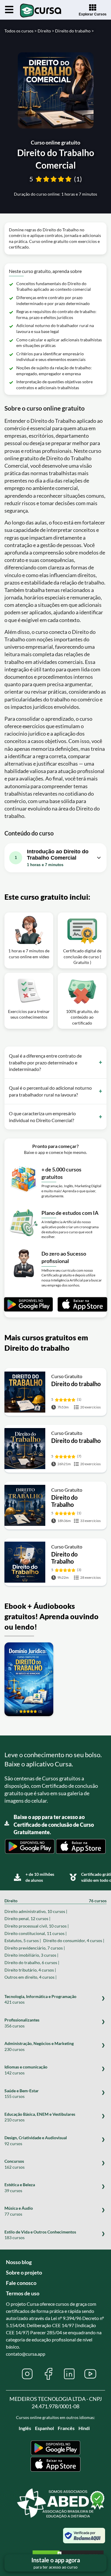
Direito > (46, 31)
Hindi (84, 2428)
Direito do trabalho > (74, 31)
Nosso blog (19, 2262)
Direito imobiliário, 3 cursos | (31, 1955)
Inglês (25, 2428)
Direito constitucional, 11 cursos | (36, 1933)
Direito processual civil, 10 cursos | (37, 1926)
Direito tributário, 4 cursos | (30, 1970)
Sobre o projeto (24, 2272)
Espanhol (44, 2428)
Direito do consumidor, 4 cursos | (74, 1940)
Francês (66, 2428)
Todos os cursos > (21, 31)
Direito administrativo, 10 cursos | (36, 1911)
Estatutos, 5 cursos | (23, 1940)
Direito (55, 1901)
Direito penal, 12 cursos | (27, 1918)
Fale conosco (21, 2283)
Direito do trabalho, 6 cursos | (32, 1962)
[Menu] (9, 10)
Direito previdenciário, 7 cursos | (35, 1948)
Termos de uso (23, 2293)
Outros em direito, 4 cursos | (30, 1977)
